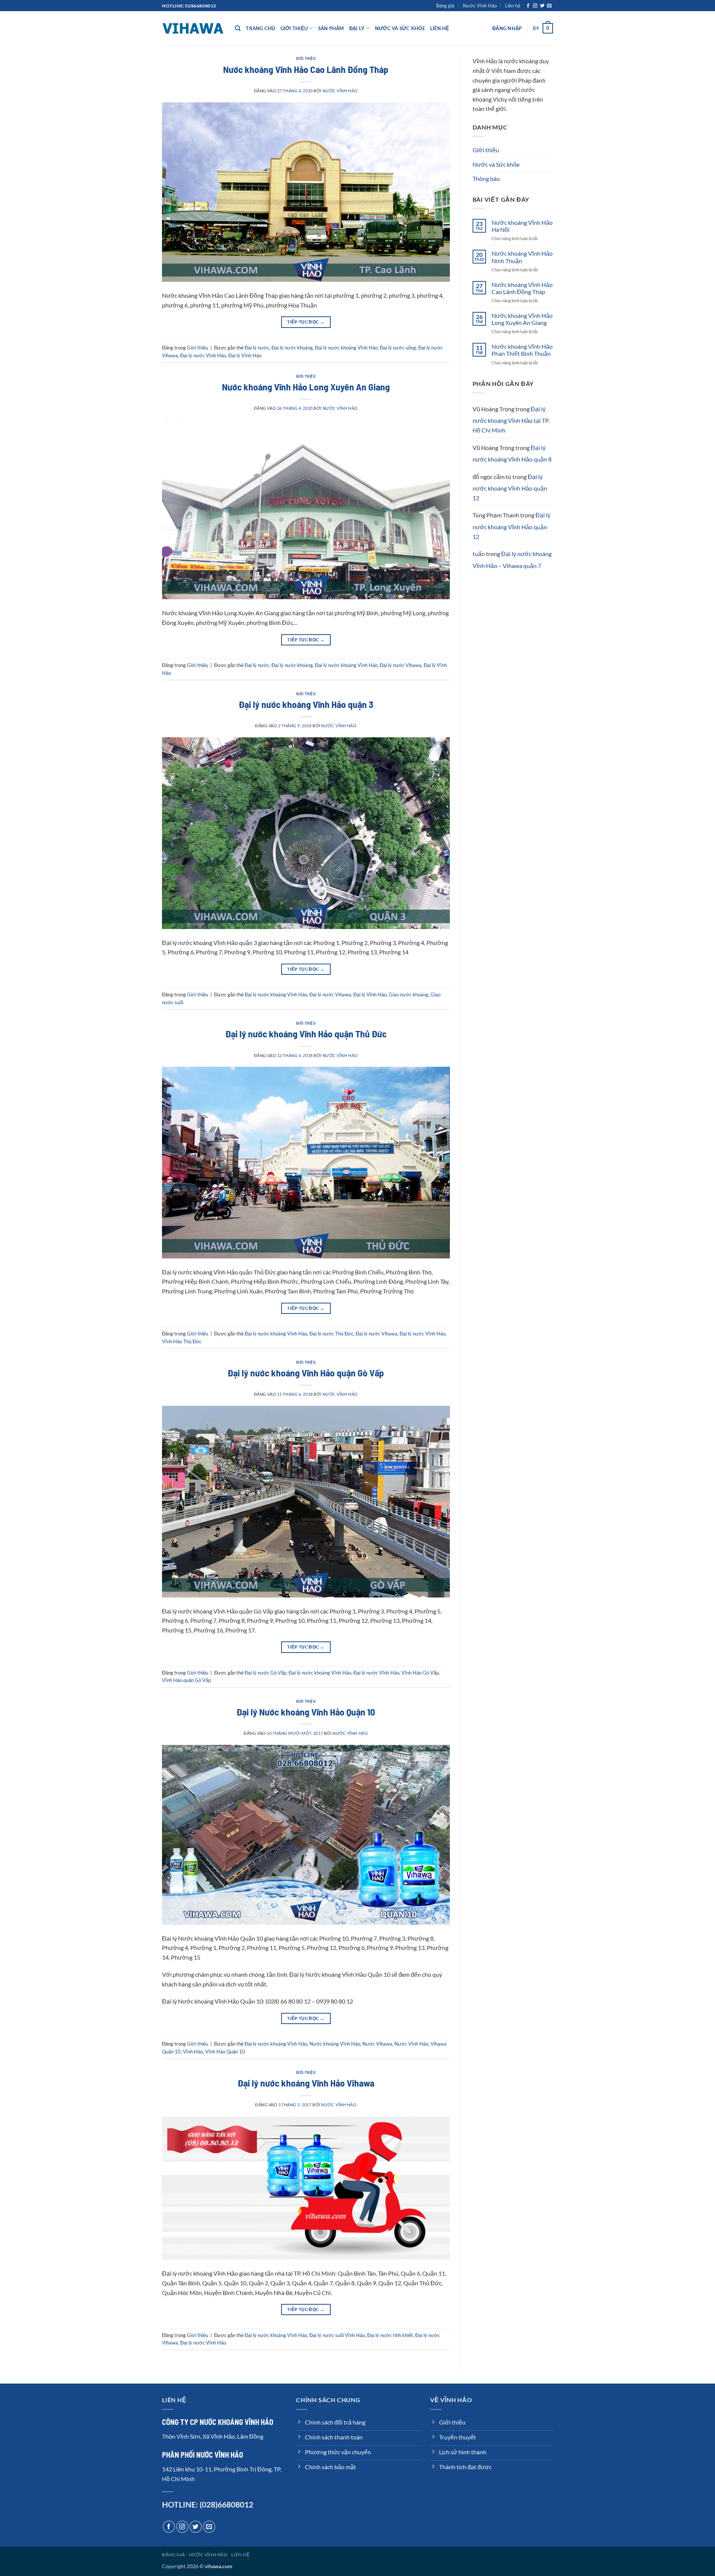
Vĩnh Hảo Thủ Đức (182, 1341)
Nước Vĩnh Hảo (480, 6)
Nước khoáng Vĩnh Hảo (335, 2044)
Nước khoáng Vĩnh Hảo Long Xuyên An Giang (306, 387)
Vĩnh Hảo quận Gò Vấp (186, 1680)
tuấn (479, 554)
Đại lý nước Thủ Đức (331, 1334)
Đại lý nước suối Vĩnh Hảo (337, 2335)
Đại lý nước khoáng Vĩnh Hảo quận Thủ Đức (306, 1033)
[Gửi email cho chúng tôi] (549, 6)
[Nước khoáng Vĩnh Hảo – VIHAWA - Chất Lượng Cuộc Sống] (193, 28)
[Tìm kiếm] (238, 28)
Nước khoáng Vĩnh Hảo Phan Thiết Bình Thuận (522, 350)
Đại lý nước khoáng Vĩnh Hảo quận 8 (512, 454)
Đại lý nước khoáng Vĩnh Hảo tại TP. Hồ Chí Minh (511, 419)
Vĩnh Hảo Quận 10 (225, 2052)
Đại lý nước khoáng (292, 348)
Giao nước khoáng (409, 995)
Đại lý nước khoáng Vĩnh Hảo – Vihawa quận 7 (512, 560)
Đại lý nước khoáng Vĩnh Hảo (346, 348)
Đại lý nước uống (398, 348)
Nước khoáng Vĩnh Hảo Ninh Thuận (522, 257)
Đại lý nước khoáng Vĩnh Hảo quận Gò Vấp (306, 1372)
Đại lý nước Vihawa (401, 665)
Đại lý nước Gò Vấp (266, 1673)
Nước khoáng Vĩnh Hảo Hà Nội (522, 226)
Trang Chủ (260, 28)
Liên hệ (513, 6)
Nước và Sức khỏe (400, 28)
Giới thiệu (294, 28)
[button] (507, 28)
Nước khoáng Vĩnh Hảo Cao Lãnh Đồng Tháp (306, 69)
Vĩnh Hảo (193, 2052)
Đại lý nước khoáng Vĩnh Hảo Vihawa (306, 2083)
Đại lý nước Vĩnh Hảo (203, 355)
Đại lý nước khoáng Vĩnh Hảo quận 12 (510, 487)
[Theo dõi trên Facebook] (528, 6)
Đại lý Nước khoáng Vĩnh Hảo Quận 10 (306, 1712)
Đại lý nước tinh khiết (390, 2335)
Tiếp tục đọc (306, 322)
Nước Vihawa (377, 2044)
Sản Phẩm (331, 28)
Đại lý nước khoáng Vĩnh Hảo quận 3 (306, 704)
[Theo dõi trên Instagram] (535, 6)
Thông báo (486, 178)
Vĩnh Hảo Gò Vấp (420, 1673)
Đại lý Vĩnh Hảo (245, 355)
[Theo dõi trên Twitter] (542, 6)
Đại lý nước (257, 348)
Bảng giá (445, 6)
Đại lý (357, 28)
